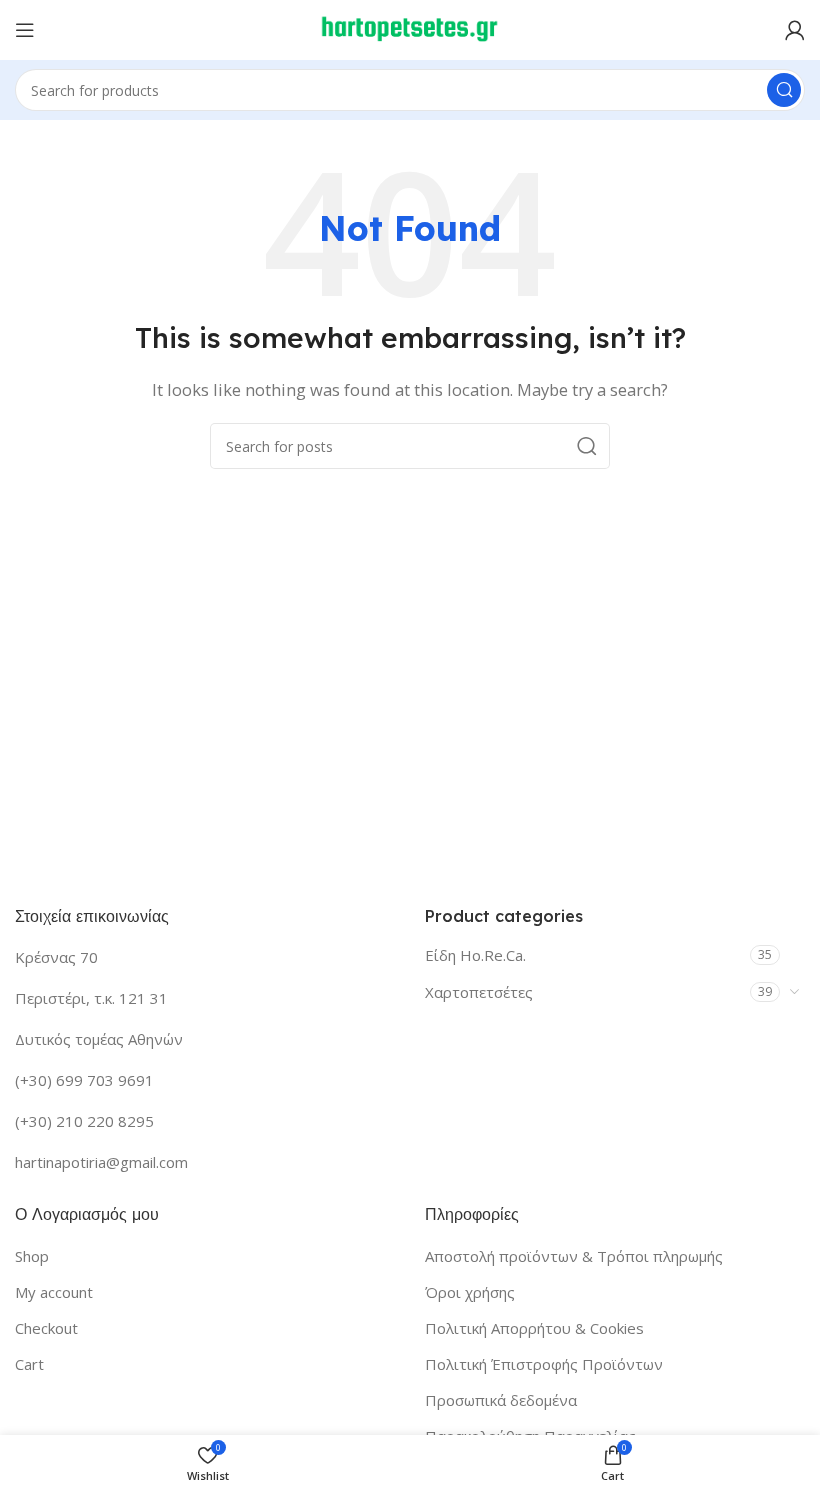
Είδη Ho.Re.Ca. (475, 955)
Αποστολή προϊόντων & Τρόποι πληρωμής (574, 1256)
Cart (29, 1364)
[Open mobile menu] (25, 30)
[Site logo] (410, 28)
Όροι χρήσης (470, 1292)
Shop (32, 1256)
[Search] (784, 90)
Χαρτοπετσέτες (479, 992)
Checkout (46, 1328)
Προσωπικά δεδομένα (501, 1400)
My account (54, 1292)
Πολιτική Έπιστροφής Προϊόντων (544, 1364)
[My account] (795, 30)
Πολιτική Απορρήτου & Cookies (534, 1328)
